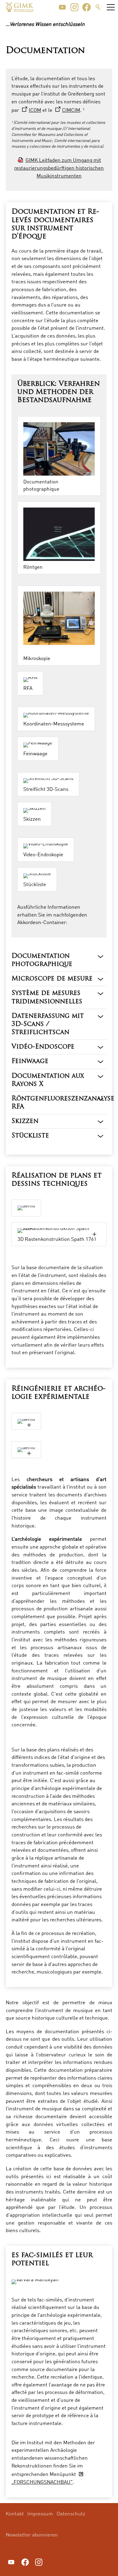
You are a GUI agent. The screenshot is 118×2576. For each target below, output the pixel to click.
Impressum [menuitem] (40, 2513)
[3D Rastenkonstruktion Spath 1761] (59, 1231)
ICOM (35, 110)
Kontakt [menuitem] (15, 2513)
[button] (62, 7)
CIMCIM (71, 110)
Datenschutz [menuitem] (71, 2513)
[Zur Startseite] (20, 7)
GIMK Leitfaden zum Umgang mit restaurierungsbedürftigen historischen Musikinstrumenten (59, 168)
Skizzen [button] (25, 1121)
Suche (98, 7)
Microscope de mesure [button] (52, 979)
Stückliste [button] (30, 1136)
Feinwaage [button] (30, 1061)
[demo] (26, 1421)
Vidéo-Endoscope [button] (43, 1047)
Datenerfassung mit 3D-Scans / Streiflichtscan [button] (48, 1024)
